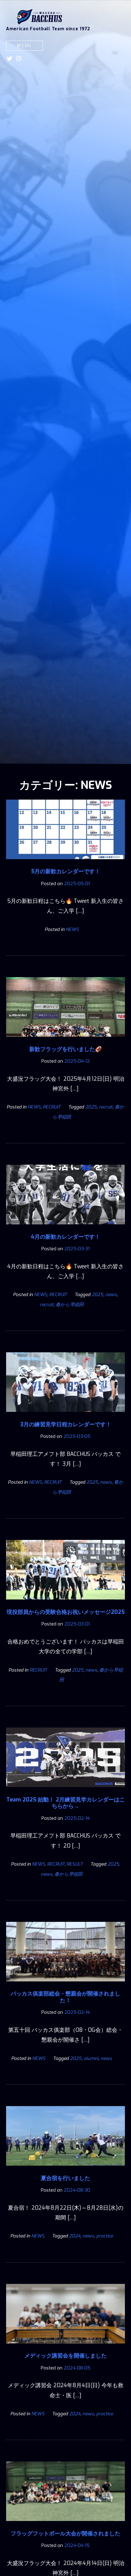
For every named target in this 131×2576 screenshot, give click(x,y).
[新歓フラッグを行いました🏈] (65, 1041)
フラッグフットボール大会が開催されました (65, 2534)
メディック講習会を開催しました (65, 2356)
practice (105, 2236)
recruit (106, 1107)
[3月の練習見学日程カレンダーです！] (65, 1416)
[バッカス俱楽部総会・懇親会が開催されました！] (65, 1986)
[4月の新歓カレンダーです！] (65, 1229)
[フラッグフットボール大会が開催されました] (65, 2525)
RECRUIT (52, 1107)
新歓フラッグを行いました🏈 (65, 1049)
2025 (91, 1107)
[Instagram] (19, 59)
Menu (25, 46)
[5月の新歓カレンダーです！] (65, 863)
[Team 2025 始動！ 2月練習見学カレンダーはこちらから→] (65, 1791)
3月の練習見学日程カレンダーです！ (66, 1424)
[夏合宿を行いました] (65, 2170)
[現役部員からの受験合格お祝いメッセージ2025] (65, 1604)
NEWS (72, 929)
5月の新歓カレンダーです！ (66, 871)
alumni (91, 2058)
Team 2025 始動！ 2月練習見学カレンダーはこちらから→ (66, 1803)
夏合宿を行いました (65, 2178)
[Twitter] (10, 59)
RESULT (75, 1864)
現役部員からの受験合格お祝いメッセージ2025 (66, 1612)
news (111, 1295)
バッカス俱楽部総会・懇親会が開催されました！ (65, 1997)
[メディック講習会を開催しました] (65, 2348)
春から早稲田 (70, 1305)
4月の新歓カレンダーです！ (65, 1237)
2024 (75, 2236)
